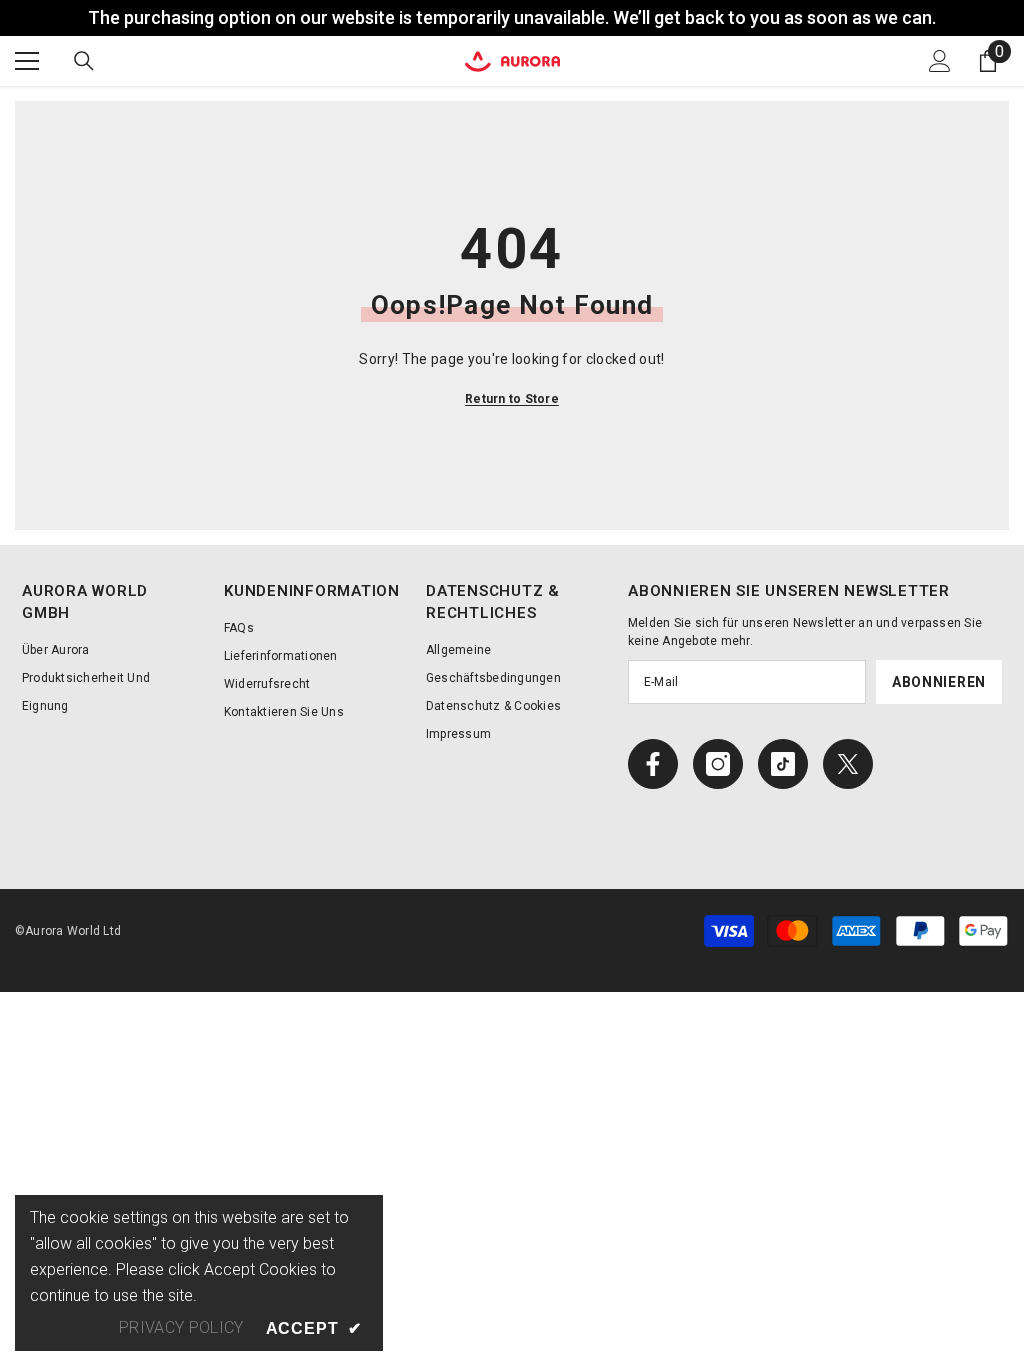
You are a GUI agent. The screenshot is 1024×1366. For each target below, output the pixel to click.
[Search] (84, 61)
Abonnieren (939, 682)
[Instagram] (718, 764)
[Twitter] (848, 764)
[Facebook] (653, 764)
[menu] (27, 61)
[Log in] (940, 61)
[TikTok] (783, 764)
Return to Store (512, 399)
